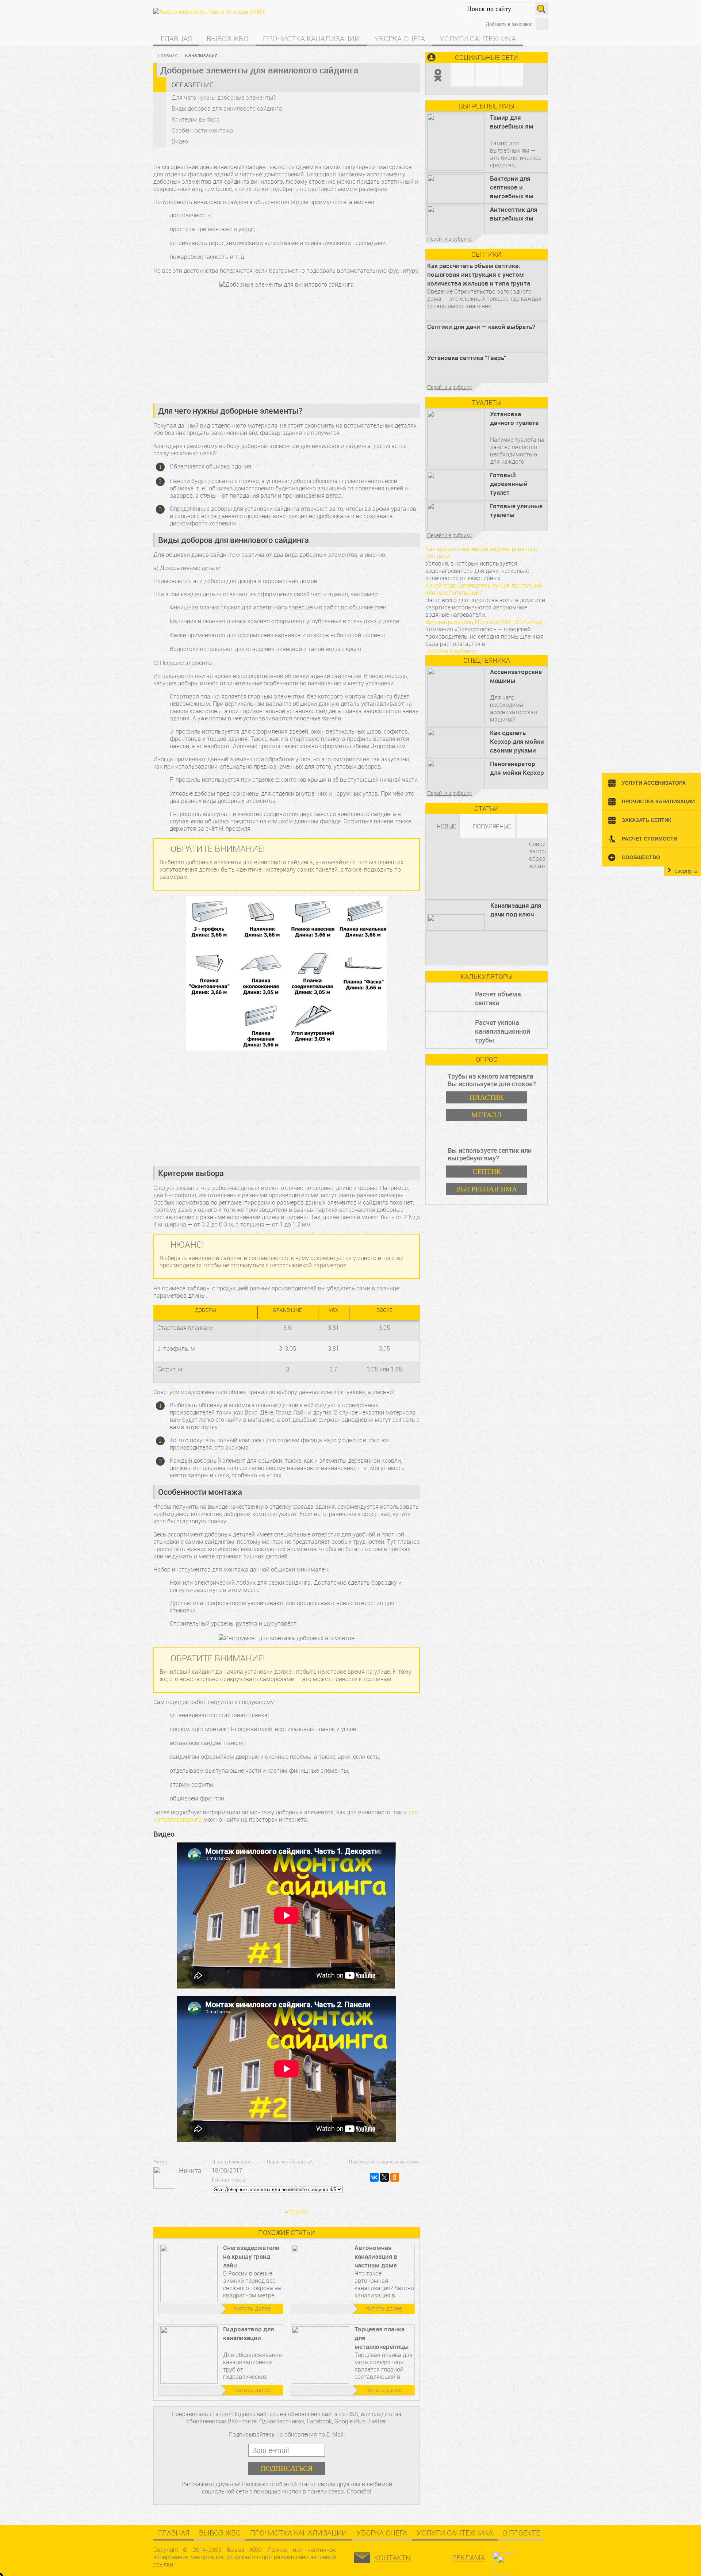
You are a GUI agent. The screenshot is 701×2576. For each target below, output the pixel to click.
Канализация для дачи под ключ (516, 910)
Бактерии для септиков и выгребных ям (512, 187)
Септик (487, 1171)
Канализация (201, 55)
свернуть (686, 871)
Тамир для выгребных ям (512, 122)
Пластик (487, 1097)
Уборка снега (400, 39)
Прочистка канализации (311, 39)
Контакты (393, 2558)
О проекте (521, 2533)
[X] (384, 2177)
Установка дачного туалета (514, 418)
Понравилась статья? (289, 2162)
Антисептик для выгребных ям (514, 214)
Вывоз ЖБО (227, 39)
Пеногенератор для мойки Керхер (517, 768)
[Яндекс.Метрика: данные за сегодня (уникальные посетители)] (523, 2560)
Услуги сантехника (478, 39)
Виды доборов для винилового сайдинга (227, 108)
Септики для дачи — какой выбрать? (481, 327)
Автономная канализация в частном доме (376, 2256)
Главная (176, 39)
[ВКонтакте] (374, 2177)
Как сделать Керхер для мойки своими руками (517, 741)
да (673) (296, 2188)
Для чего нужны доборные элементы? (224, 97)
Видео (180, 141)
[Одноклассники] (395, 2177)
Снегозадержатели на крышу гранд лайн (251, 2256)
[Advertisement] (287, 345)
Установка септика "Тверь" (467, 358)
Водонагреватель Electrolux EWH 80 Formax (484, 622)
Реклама (468, 2558)
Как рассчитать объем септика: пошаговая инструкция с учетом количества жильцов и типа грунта (479, 274)
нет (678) (296, 2212)
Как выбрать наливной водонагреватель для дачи (481, 552)
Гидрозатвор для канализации (249, 2333)
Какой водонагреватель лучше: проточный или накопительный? (484, 589)
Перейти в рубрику (449, 239)
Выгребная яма (487, 1189)
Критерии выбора (196, 119)
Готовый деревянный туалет (509, 484)
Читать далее (252, 2308)
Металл (487, 1115)
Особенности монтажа (202, 130)
